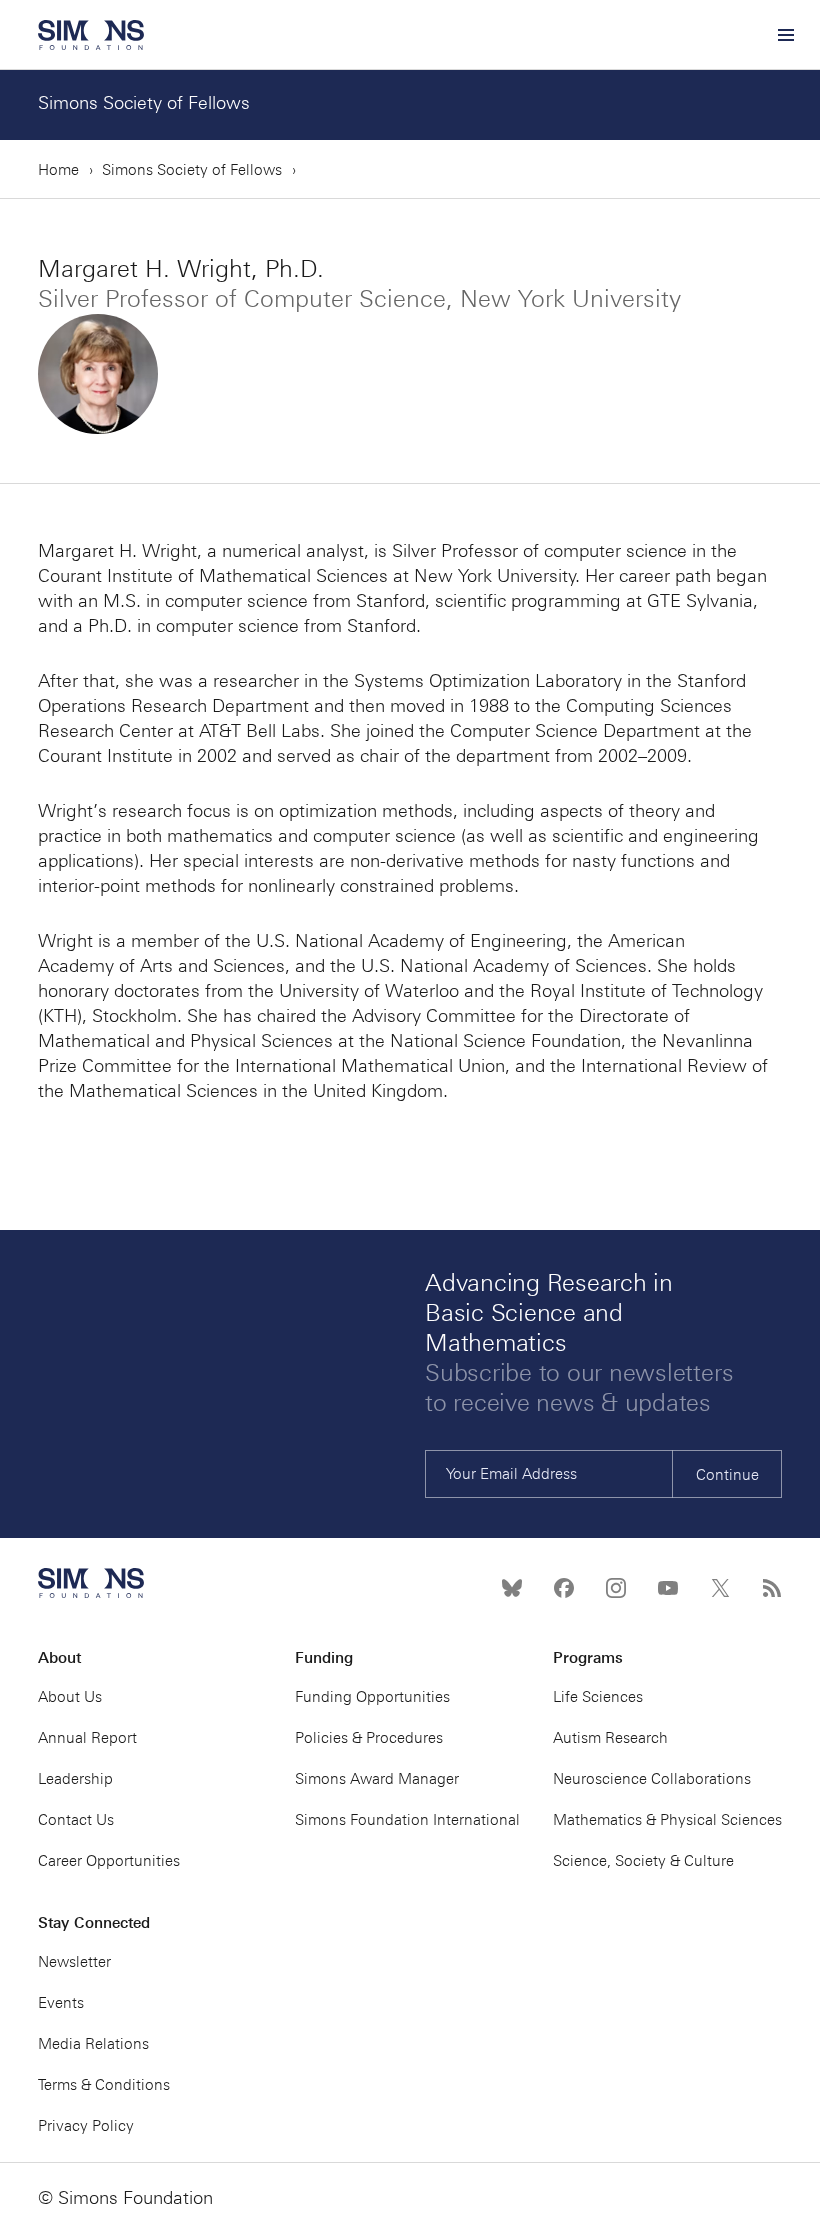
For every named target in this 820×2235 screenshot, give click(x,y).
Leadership (75, 1779)
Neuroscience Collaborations (652, 1779)
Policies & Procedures (369, 1738)
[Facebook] (564, 1588)
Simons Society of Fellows (144, 103)
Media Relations (93, 2044)
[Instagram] (616, 1588)
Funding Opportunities (372, 1697)
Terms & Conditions (104, 2085)
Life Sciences (598, 1697)
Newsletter (74, 1962)
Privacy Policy (86, 2126)
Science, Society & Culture (643, 1861)
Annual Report (87, 1738)
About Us (70, 1697)
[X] (720, 1588)
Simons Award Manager (377, 1779)
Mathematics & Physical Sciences (667, 1820)
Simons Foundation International (407, 1820)
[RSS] (772, 1588)
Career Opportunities (109, 1861)
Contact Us (76, 1820)
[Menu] (785, 35)
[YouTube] (668, 1588)
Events (61, 2003)
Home (58, 170)
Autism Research (610, 1738)
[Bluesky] (512, 1588)
